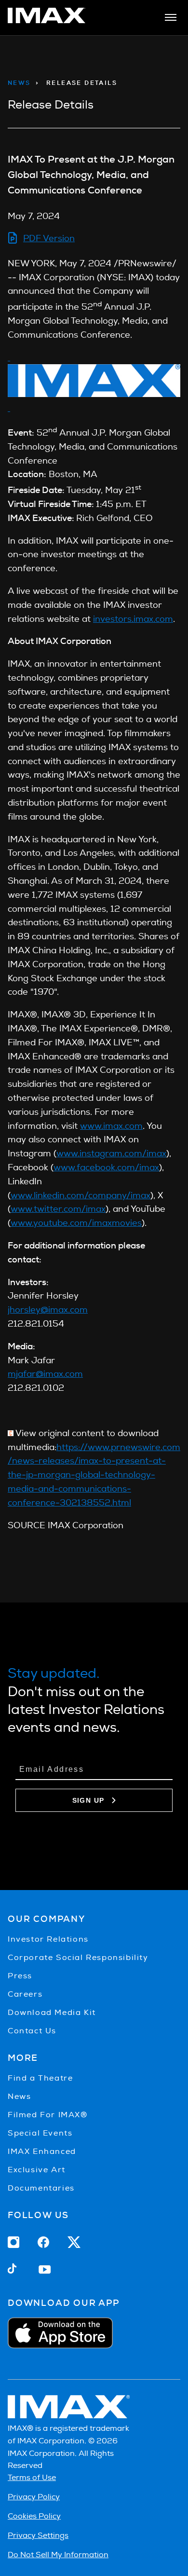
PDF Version (49, 238)
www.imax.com (111, 1126)
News (19, 83)
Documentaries (41, 2188)
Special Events (40, 2133)
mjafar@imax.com (45, 1374)
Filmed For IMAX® (48, 2115)
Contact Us (32, 2031)
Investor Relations (48, 1939)
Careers (25, 1994)
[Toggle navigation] (171, 17)
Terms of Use (32, 2477)
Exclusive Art (37, 2170)
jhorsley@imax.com (48, 1309)
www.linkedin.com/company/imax (81, 1195)
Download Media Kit (52, 2012)
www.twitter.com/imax (58, 1209)
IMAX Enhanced (42, 2151)
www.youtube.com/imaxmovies (76, 1223)
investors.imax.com (133, 619)
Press (20, 1976)
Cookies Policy (34, 2516)
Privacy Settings (38, 2535)
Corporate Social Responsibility (78, 1957)
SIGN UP (88, 1800)
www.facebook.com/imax (106, 1167)
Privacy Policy (34, 2497)
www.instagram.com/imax (111, 1153)
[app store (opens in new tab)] (94, 2333)
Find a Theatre (40, 2078)
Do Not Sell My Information (58, 2555)
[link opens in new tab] (47, 20)
